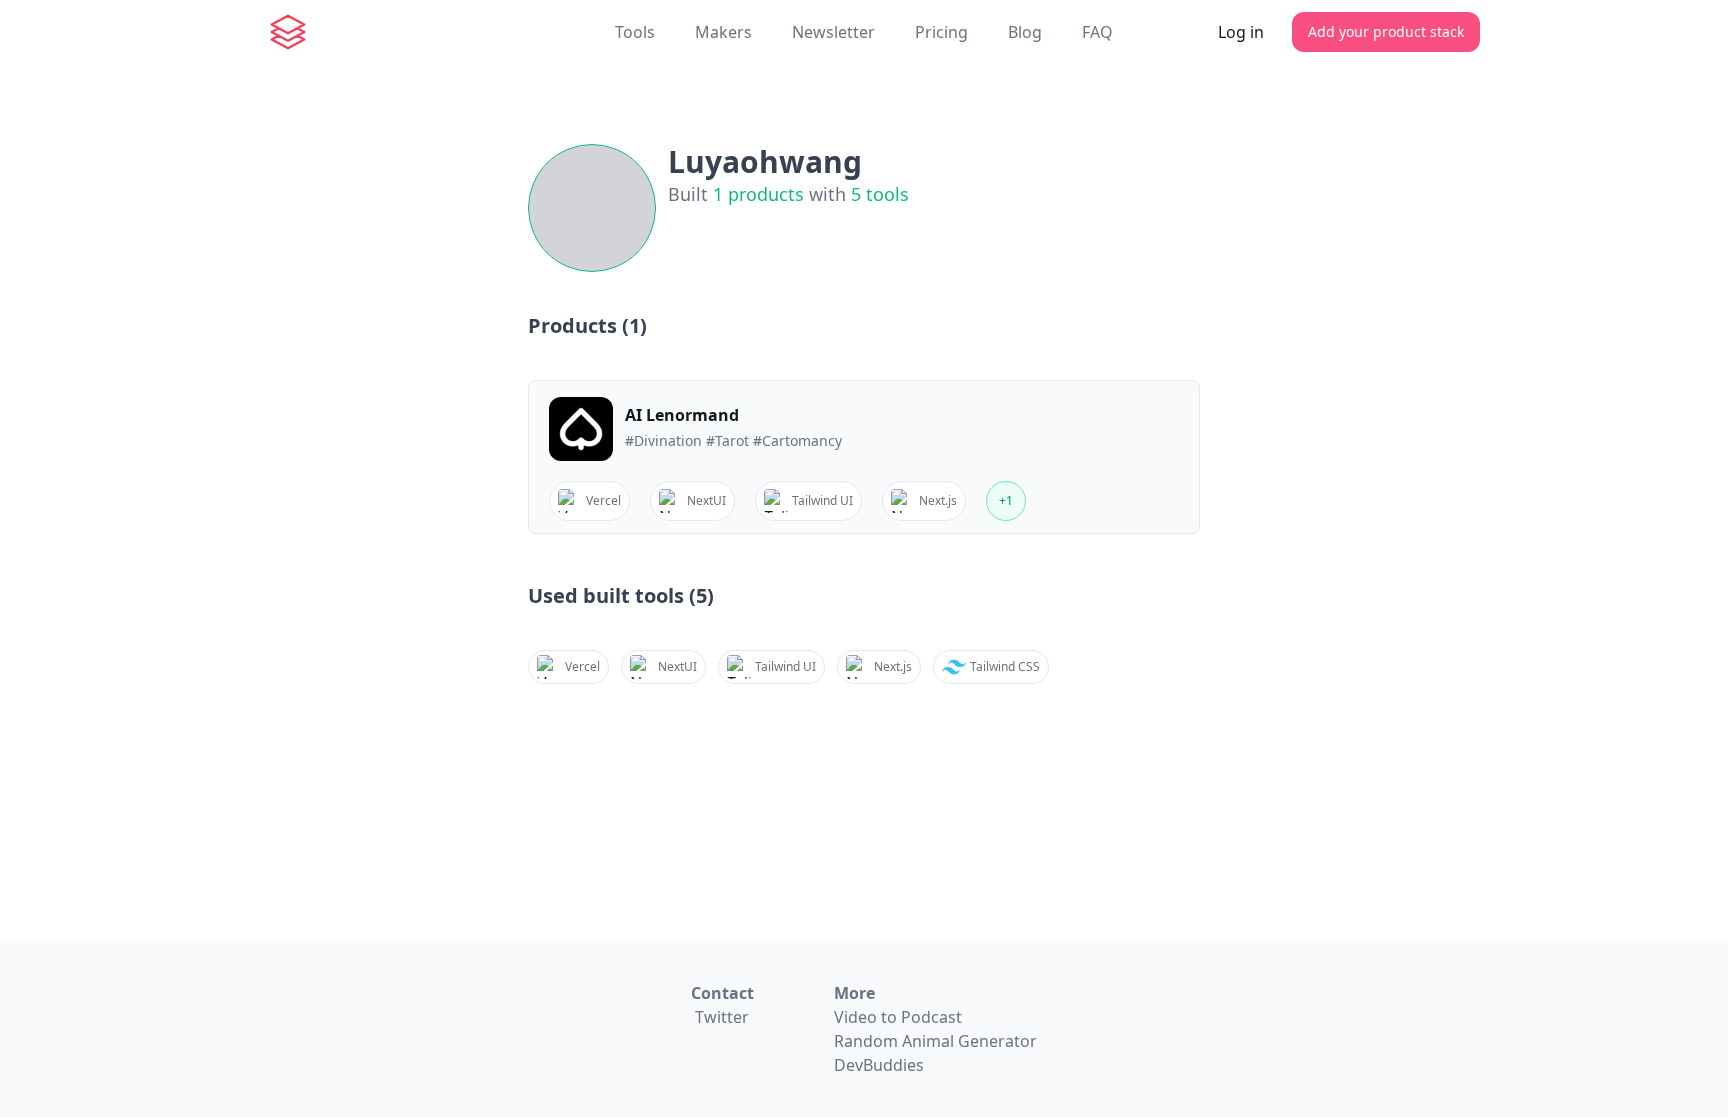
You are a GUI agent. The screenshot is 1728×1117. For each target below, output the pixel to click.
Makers (723, 32)
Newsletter (833, 32)
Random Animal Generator (935, 1041)
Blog (1025, 32)
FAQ (1097, 32)
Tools (635, 32)
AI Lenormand (682, 415)
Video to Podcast (898, 1017)
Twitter (722, 1017)
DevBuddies (879, 1065)
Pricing (941, 32)
